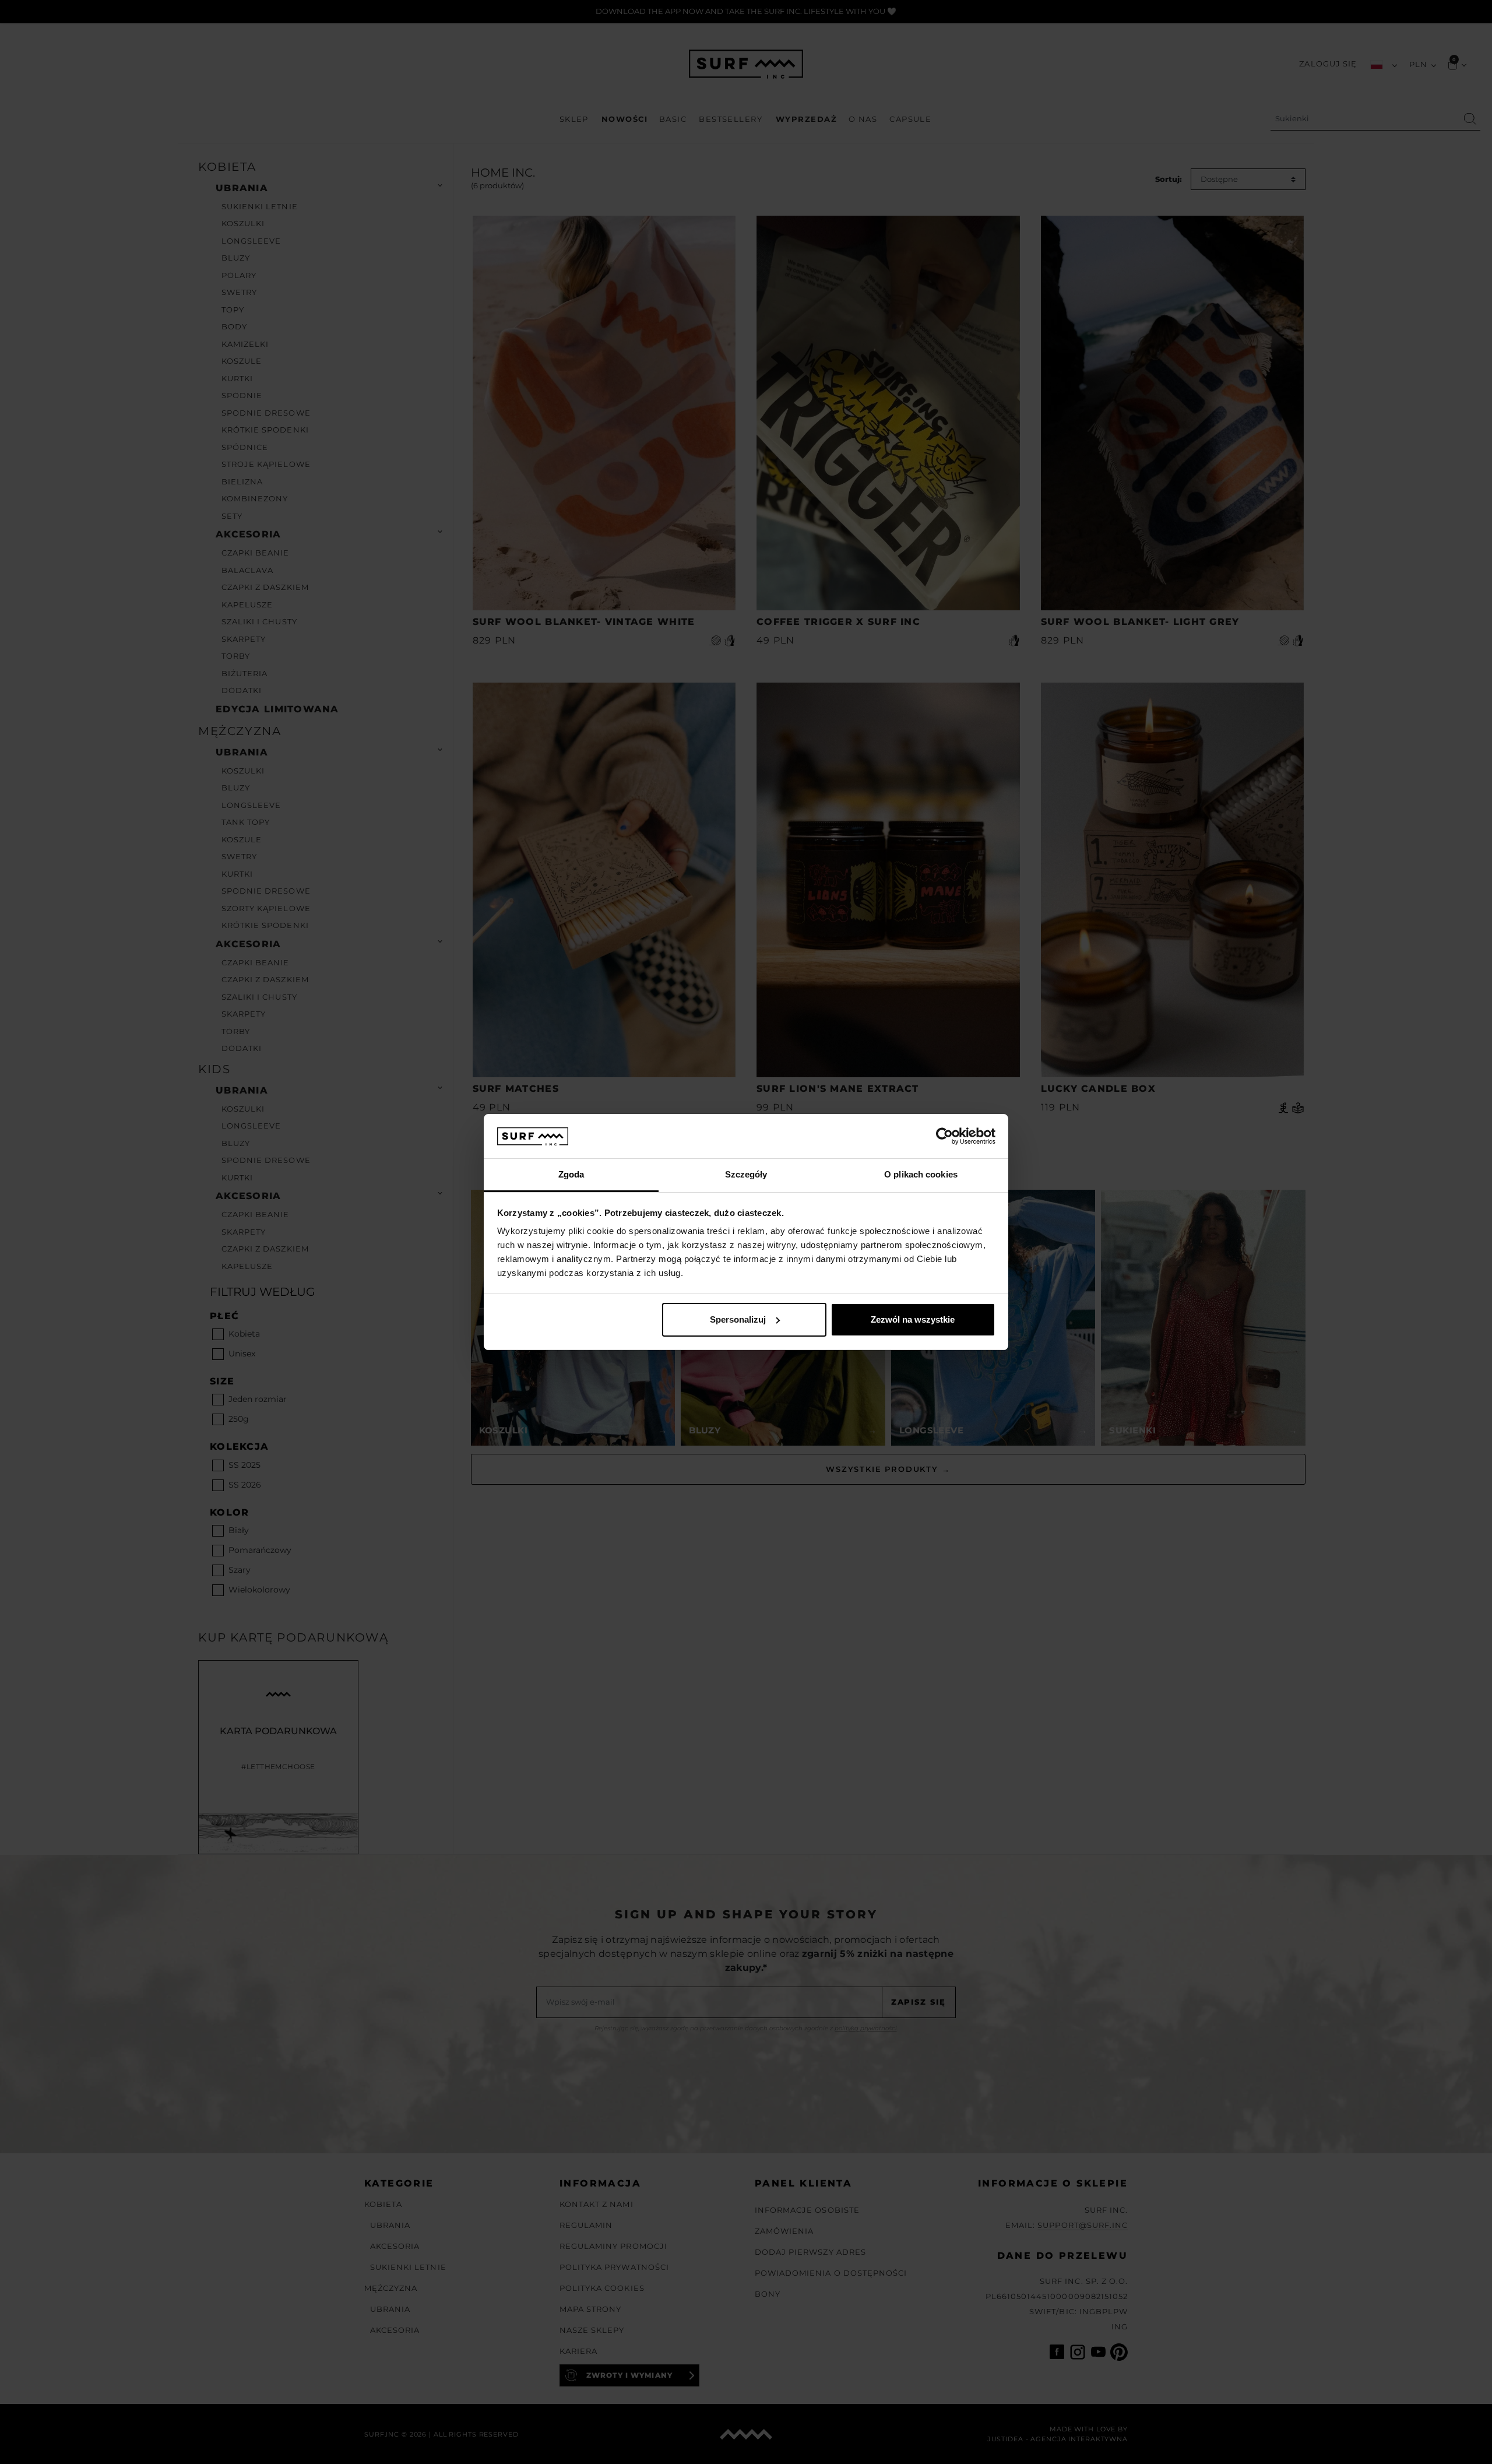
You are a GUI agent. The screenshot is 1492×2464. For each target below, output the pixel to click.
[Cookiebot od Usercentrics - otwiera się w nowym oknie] (944, 1136)
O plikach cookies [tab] (921, 1174)
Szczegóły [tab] (746, 1174)
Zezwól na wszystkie (913, 1319)
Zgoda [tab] (571, 1174)
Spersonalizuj (738, 1319)
